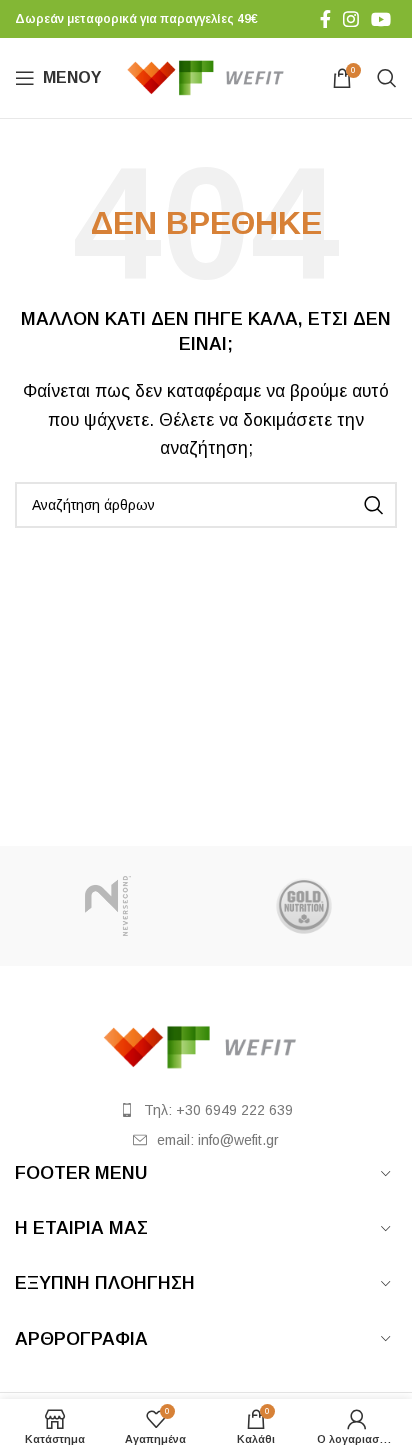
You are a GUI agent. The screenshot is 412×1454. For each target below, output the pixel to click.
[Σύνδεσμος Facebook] (325, 19)
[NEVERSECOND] (108, 906)
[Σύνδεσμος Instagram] (351, 19)
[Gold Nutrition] (304, 906)
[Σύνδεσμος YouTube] (381, 19)
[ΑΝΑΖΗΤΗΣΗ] (374, 505)
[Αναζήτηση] (387, 78)
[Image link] (206, 1046)
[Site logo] (210, 76)
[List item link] (206, 1110)
